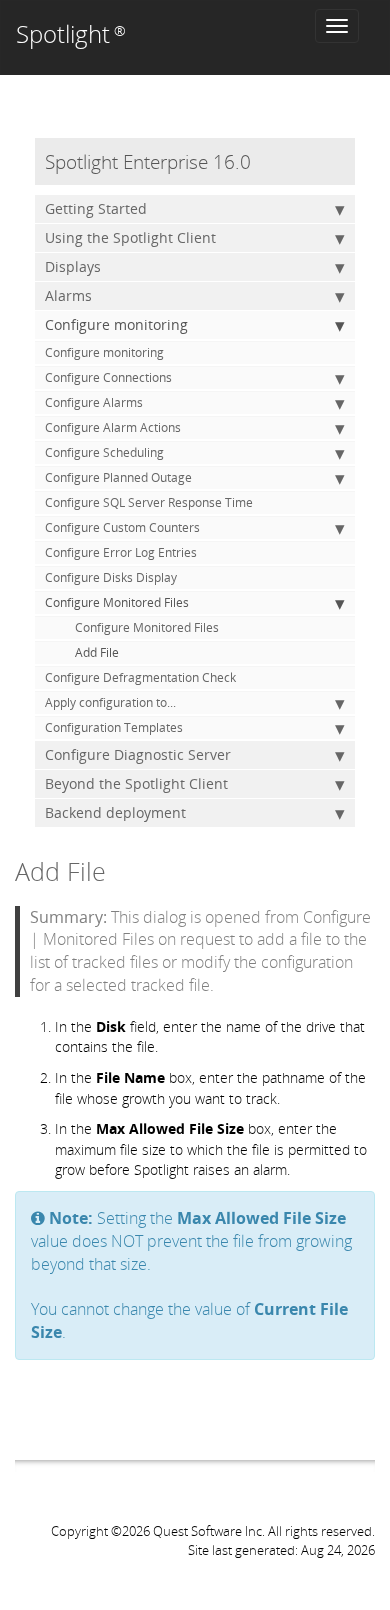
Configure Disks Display (111, 577)
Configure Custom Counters (122, 527)
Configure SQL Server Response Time (149, 502)
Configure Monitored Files (117, 602)
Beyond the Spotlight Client (136, 783)
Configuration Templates (114, 727)
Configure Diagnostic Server (138, 754)
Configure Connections (108, 377)
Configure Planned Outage (118, 477)
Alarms (68, 295)
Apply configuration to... (110, 702)
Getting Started (96, 208)
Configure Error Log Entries (121, 552)
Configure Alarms (94, 402)
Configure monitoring (116, 324)
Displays (73, 266)
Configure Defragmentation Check (140, 677)
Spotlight (71, 33)
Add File (97, 652)
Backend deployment (115, 812)
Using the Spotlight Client (130, 237)
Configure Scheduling (104, 452)
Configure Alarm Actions (113, 427)
